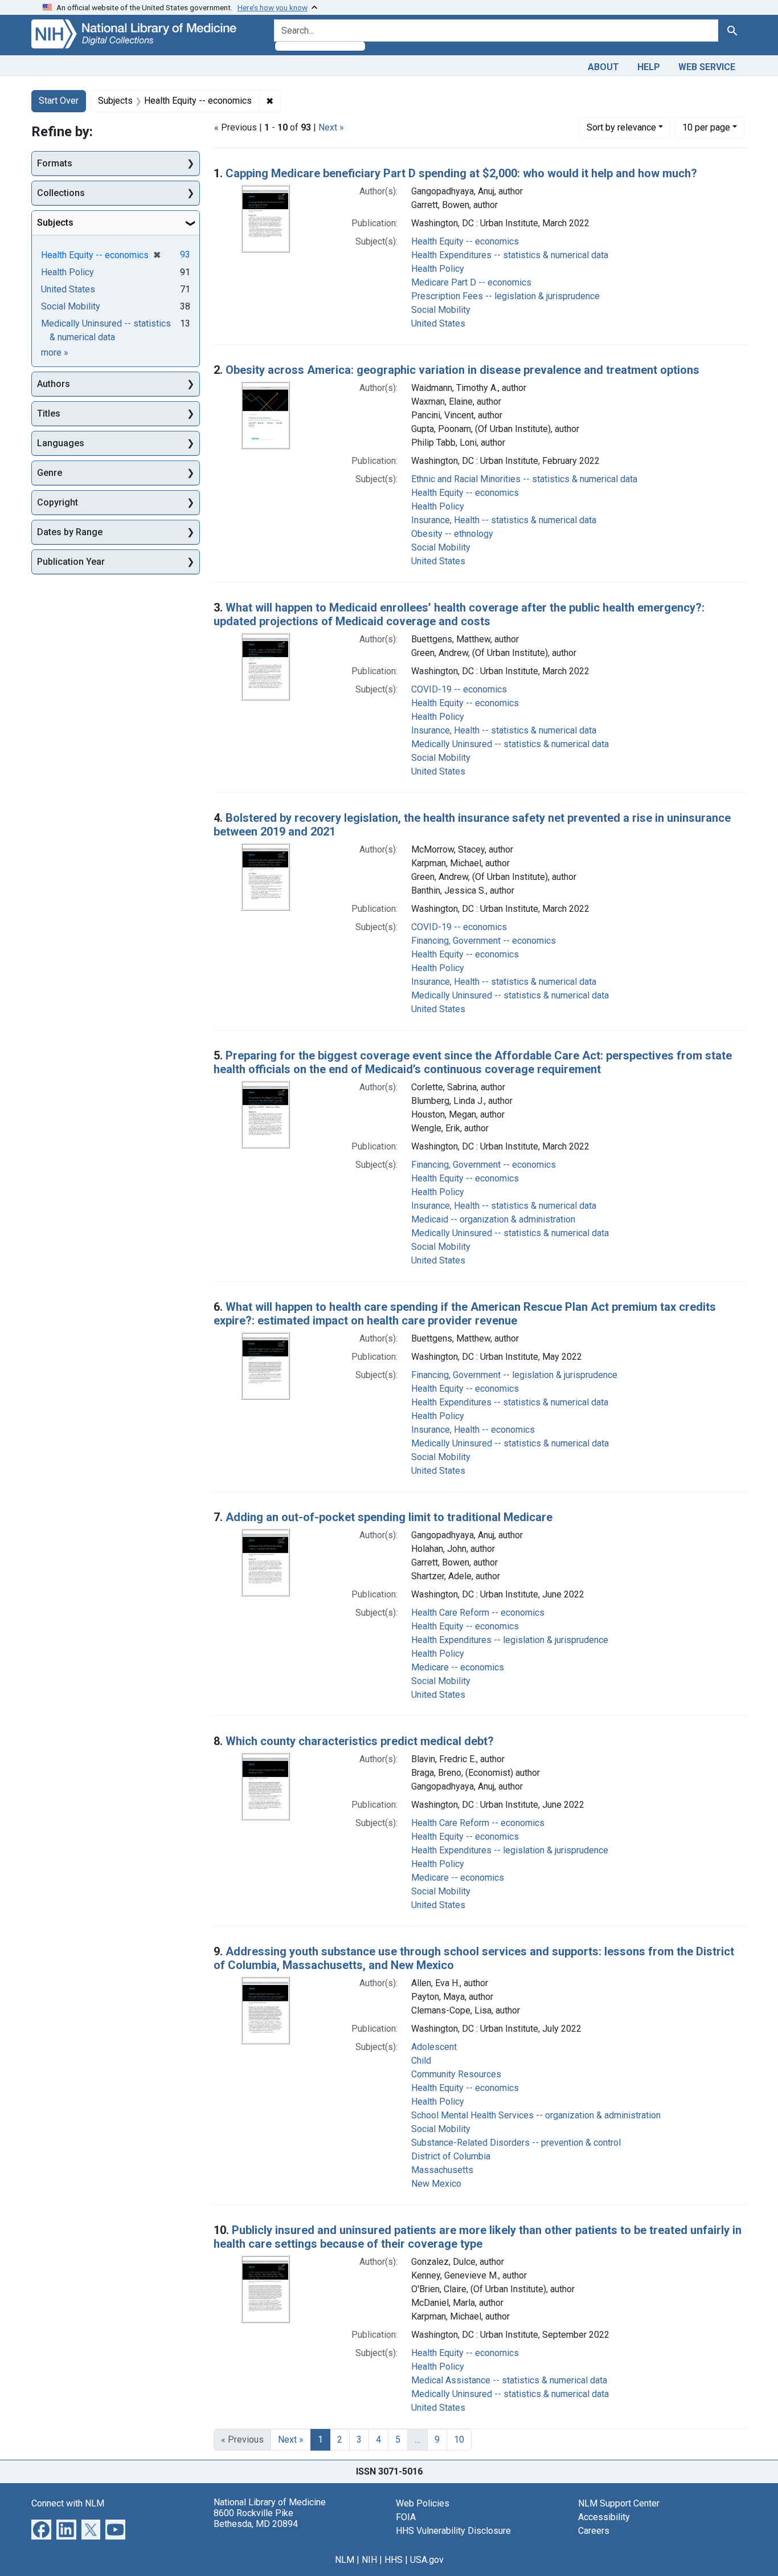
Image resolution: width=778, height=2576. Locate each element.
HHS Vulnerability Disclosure (453, 2531)
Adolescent (434, 2047)
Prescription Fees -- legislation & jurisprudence (505, 296)
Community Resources (456, 2074)
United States (438, 323)
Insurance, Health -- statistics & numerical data (504, 520)
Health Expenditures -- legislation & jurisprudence (510, 1640)
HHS (394, 2560)
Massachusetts (442, 2170)
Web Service (707, 67)
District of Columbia (451, 2156)
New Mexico (436, 2184)
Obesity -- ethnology (452, 534)
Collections (61, 193)
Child (421, 2061)
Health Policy (438, 269)
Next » (331, 127)
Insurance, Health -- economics (473, 1430)
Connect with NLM (68, 2503)
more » (55, 352)
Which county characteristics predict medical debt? (360, 1741)
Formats (55, 163)
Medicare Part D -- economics (471, 282)
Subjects (55, 223)
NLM (345, 2560)
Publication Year (71, 562)
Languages (61, 443)
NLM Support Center (619, 2503)
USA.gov (427, 2560)
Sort (621, 127)
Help (649, 67)
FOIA (406, 2517)
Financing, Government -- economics (484, 941)
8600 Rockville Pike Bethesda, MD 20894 (256, 2518)
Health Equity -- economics (465, 241)
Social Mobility (441, 310)
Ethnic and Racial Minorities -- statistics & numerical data (524, 479)
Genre (50, 473)
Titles (49, 413)
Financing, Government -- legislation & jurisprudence (514, 1375)
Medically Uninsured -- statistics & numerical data (510, 744)
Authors (54, 384)
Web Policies (423, 2503)
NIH (369, 2560)
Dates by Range (70, 532)
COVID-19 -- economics (459, 689)
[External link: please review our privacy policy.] (41, 2528)
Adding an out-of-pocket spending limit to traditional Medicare (389, 1517)
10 (706, 127)
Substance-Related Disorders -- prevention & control (516, 2143)
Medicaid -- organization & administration (493, 1219)
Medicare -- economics (458, 1667)
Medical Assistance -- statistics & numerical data (509, 2380)
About (603, 67)
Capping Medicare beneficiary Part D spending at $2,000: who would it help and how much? (461, 173)
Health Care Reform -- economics (478, 1613)
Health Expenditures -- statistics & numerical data (510, 255)
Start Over (59, 101)
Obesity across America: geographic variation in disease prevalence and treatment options (462, 370)
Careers (594, 2531)
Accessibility (604, 2517)
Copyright (58, 502)
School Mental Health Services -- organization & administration (536, 2115)
